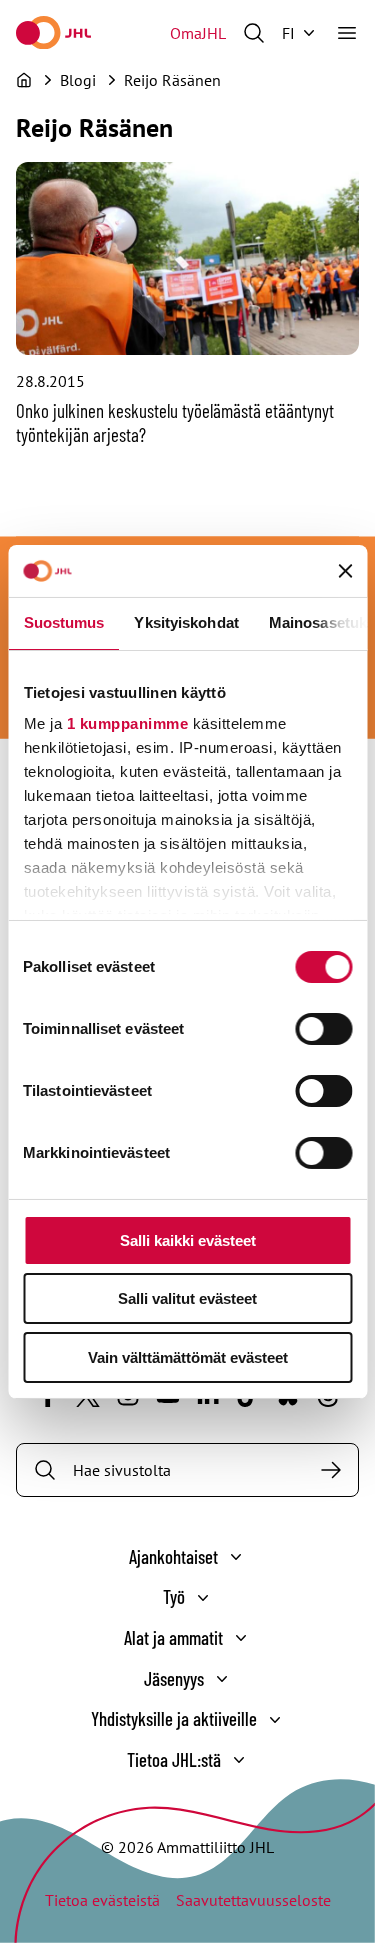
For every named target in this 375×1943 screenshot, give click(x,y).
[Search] (331, 1470)
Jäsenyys (174, 1678)
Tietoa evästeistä (102, 1900)
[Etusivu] (24, 80)
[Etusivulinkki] (53, 32)
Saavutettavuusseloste (253, 1900)
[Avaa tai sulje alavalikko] (236, 1557)
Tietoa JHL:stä (174, 1759)
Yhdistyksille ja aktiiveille (174, 1718)
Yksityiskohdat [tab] (186, 622)
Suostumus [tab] (63, 622)
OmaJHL (198, 33)
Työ (174, 1596)
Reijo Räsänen (172, 80)
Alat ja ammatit (173, 1637)
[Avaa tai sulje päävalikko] (347, 33)
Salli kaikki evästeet (188, 1240)
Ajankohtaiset (173, 1556)
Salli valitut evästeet (187, 1298)
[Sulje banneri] (345, 571)
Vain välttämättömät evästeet (188, 1357)
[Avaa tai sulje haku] (254, 33)
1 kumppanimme (127, 723)
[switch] (323, 1029)
